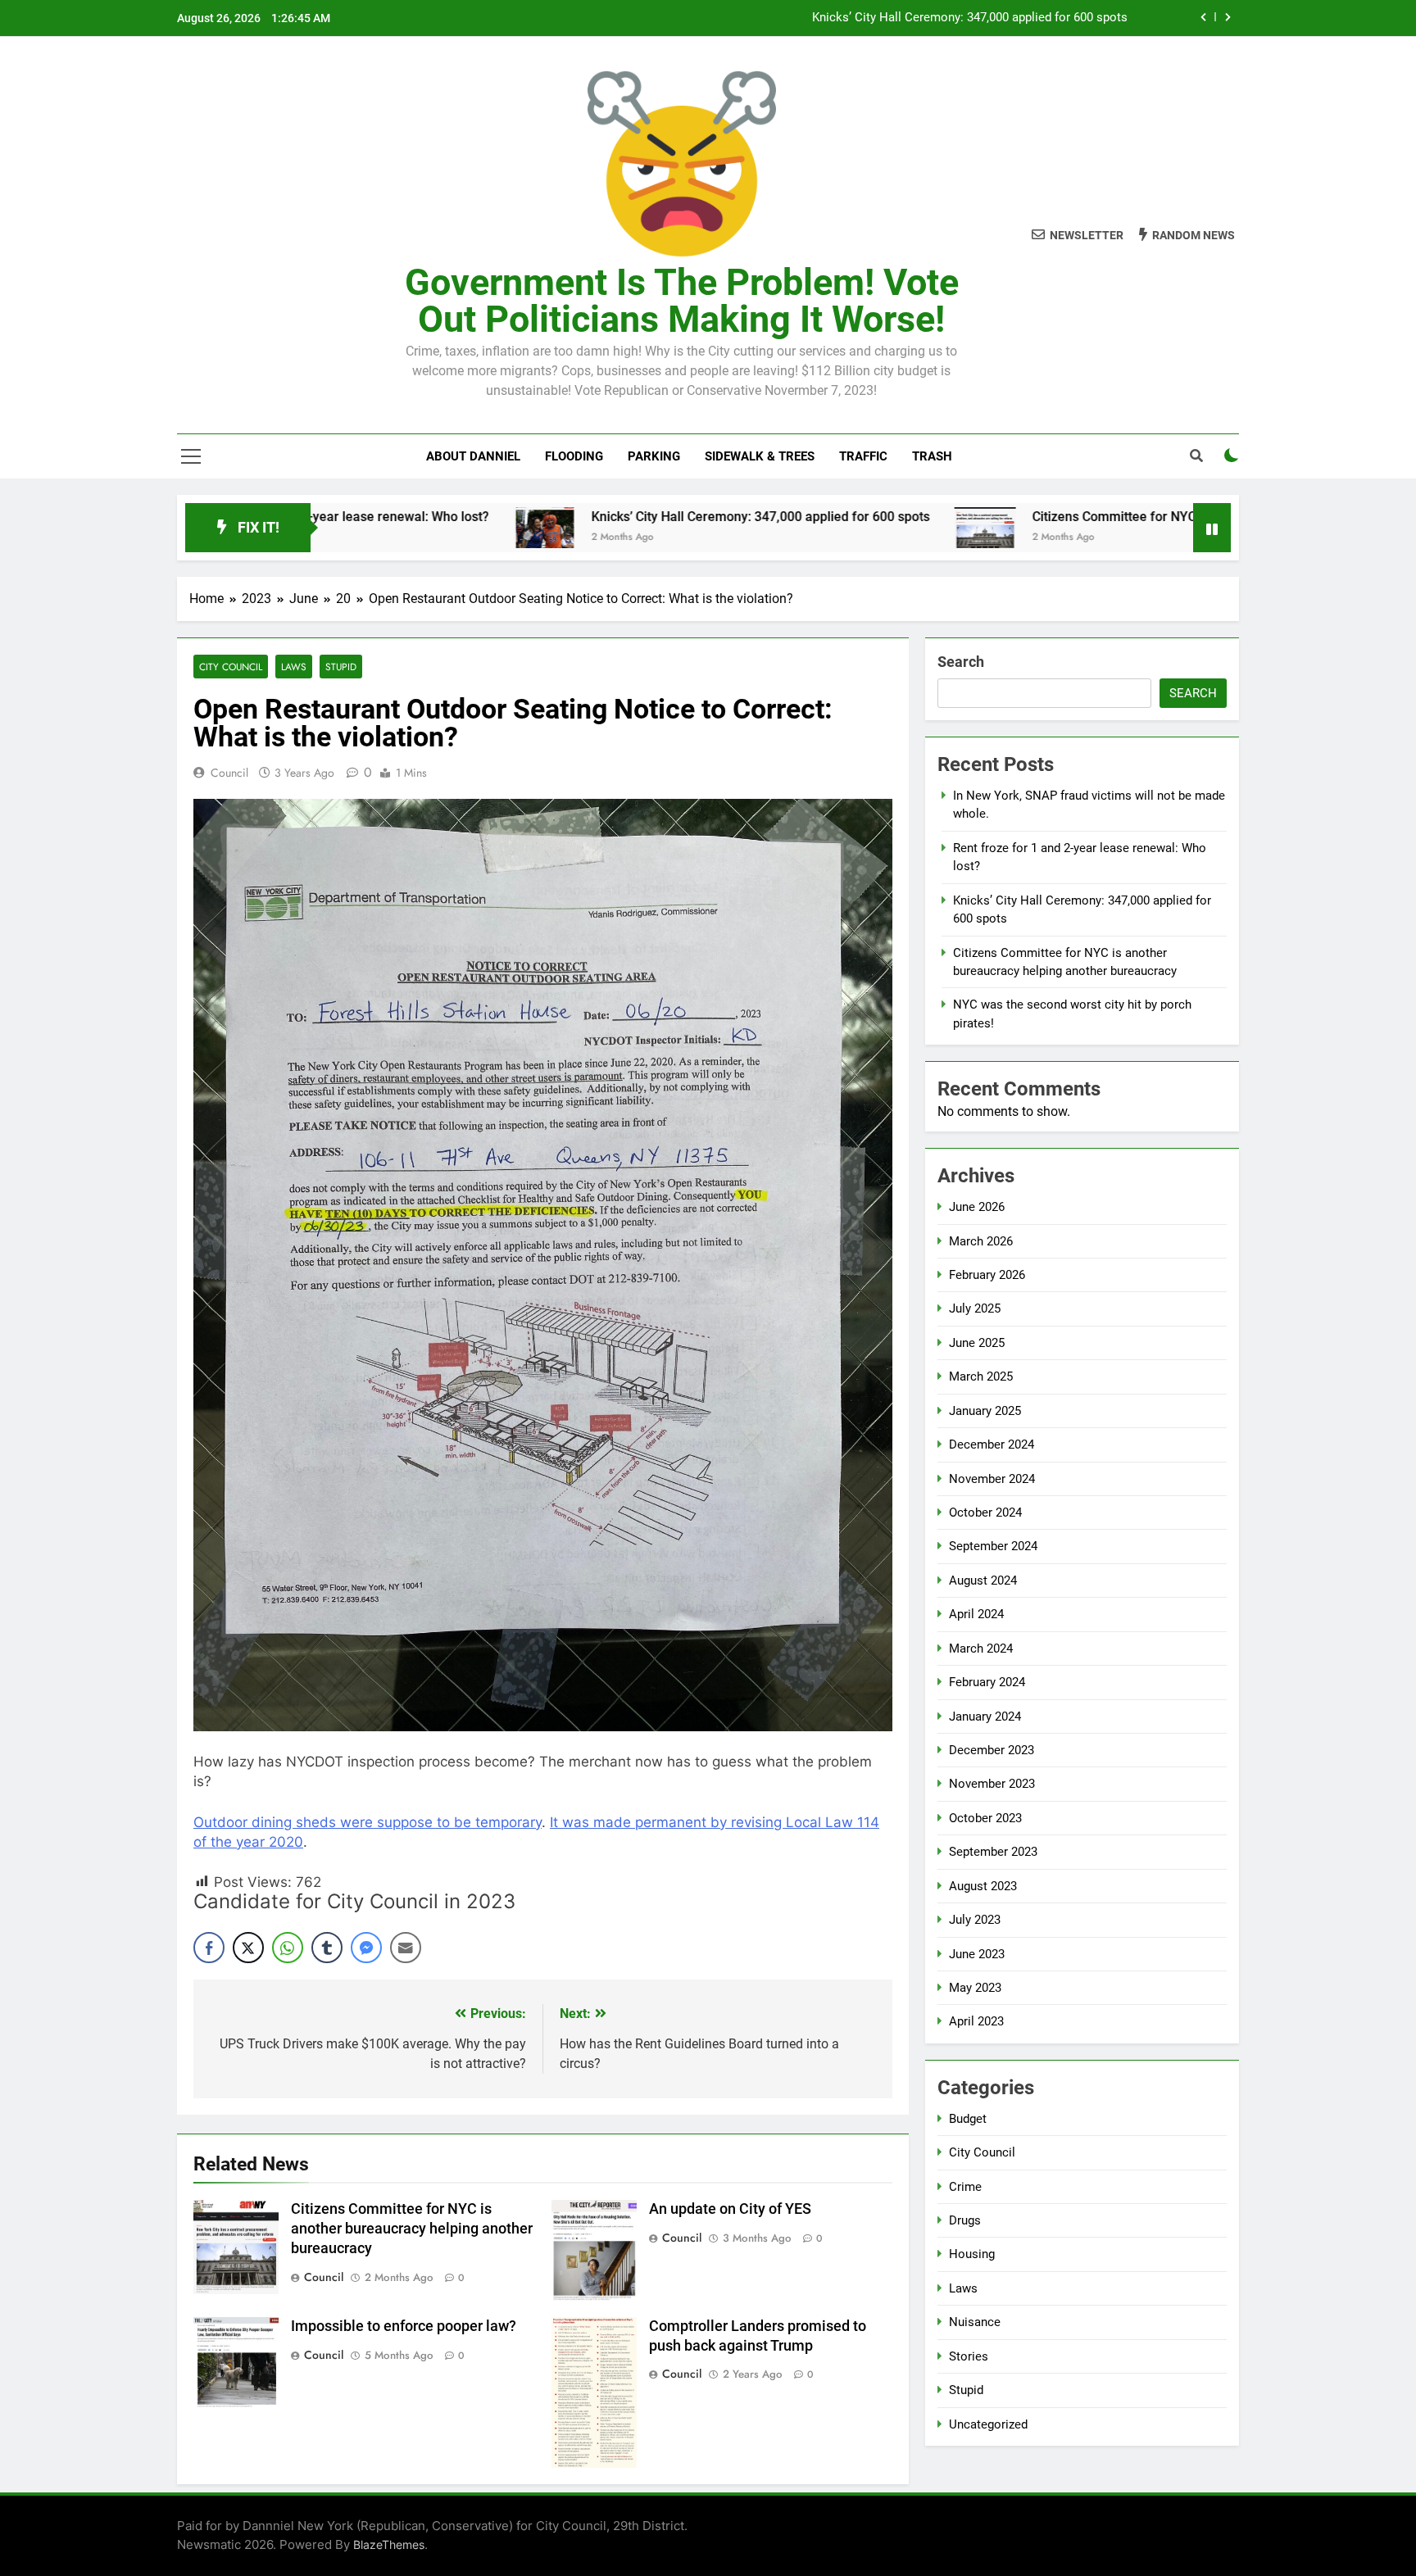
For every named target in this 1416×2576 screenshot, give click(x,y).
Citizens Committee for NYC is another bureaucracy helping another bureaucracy (1144, 517)
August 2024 (983, 1581)
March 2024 (981, 1649)
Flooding (574, 456)
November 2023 (992, 1784)
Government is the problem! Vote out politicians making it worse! (682, 301)
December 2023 (992, 1750)
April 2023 (976, 2021)
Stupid (341, 667)
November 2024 (992, 1479)
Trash (932, 456)
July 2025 (975, 1308)
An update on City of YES (730, 2209)
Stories (969, 2356)
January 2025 (985, 1411)
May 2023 (975, 1988)
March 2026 (981, 1241)
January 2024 (985, 1717)
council (229, 773)
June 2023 (977, 1954)
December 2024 (992, 1444)
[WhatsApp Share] (288, 1948)
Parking (654, 456)
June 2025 (977, 1343)
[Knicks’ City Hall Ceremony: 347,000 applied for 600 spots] (418, 528)
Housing (972, 2254)
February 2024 (987, 1682)
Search (961, 662)
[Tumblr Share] (327, 1948)
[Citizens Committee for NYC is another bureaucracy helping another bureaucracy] (859, 528)
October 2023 (985, 1818)
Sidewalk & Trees (760, 456)
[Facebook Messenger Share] (366, 1948)
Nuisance (975, 2322)
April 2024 (976, 1614)
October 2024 (985, 1512)
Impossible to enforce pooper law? (404, 2326)
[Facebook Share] (209, 1948)
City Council (231, 667)
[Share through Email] (406, 1948)
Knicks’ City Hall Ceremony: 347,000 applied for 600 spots (970, 18)
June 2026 (977, 1207)
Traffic (863, 456)
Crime (965, 2187)
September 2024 (993, 1546)
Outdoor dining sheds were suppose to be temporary (368, 1822)
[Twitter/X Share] (248, 1948)
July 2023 (975, 1920)
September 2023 (993, 1852)
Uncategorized (988, 2424)
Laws (294, 667)
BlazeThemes (389, 2544)
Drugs (965, 2220)
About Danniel (473, 456)
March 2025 (981, 1376)
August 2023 (983, 1886)
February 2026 (987, 1275)
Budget (968, 2119)
